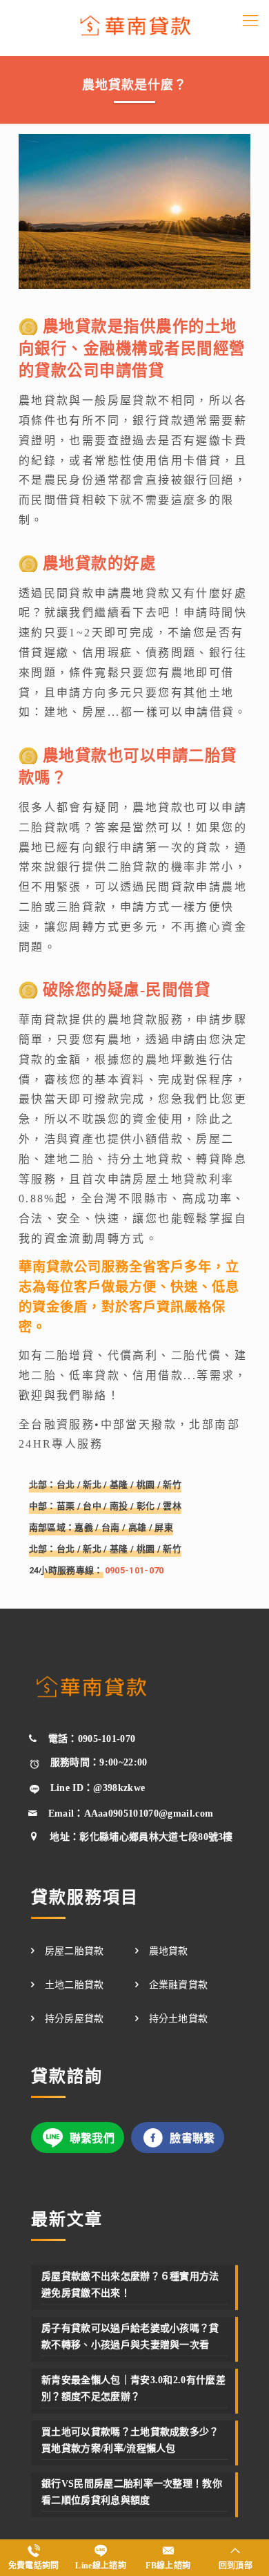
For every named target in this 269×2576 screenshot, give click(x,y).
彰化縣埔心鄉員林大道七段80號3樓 (156, 1837)
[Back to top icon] (239, 2546)
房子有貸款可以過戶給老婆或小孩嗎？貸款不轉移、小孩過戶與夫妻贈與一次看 (130, 2337)
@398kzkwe (119, 1788)
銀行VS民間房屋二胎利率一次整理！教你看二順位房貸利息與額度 (132, 2492)
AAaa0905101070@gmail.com (149, 1813)
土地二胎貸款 (74, 1985)
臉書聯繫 (192, 2138)
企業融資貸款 (179, 1985)
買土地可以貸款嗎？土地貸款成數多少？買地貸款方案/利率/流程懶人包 (130, 2440)
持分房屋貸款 (74, 2019)
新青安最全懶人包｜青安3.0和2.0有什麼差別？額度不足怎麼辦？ (133, 2388)
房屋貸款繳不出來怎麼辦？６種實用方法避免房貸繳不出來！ (130, 2285)
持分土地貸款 (179, 2019)
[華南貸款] (134, 28)
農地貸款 (169, 1951)
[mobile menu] (250, 21)
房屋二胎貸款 (74, 1951)
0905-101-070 (134, 1570)
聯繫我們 (92, 2138)
